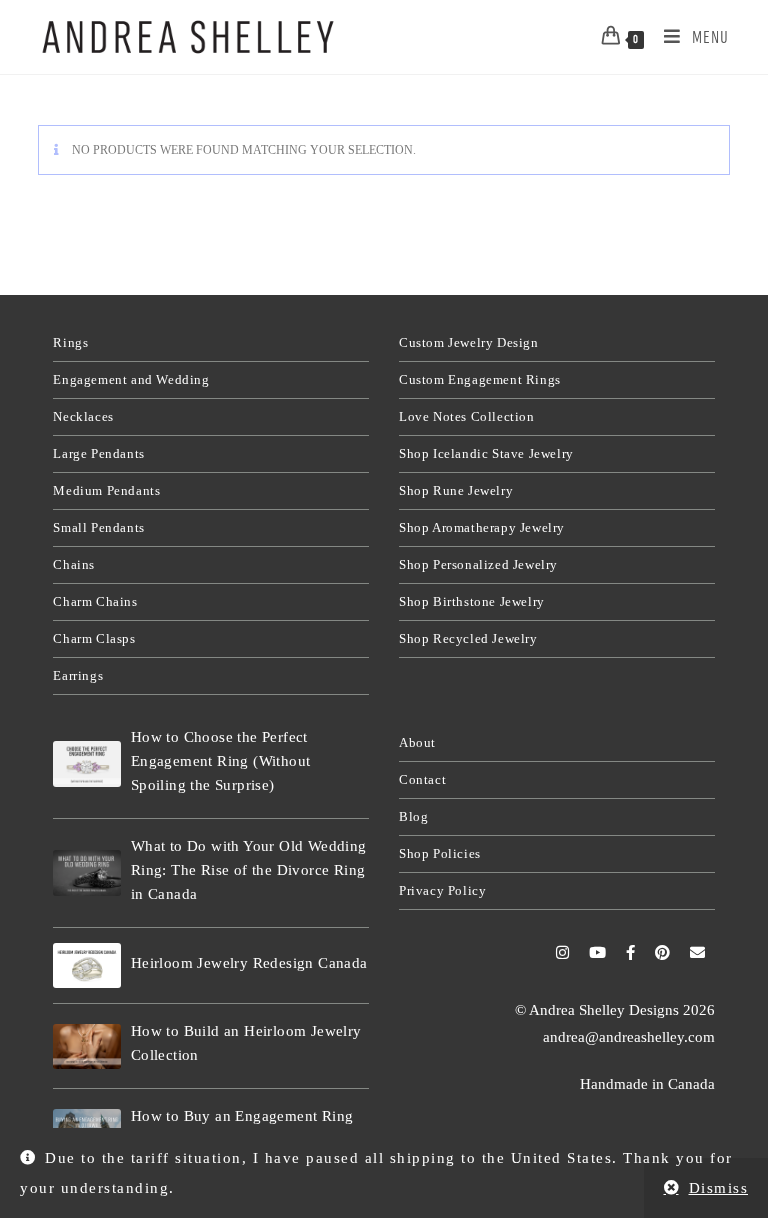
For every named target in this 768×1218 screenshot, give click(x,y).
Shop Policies (440, 853)
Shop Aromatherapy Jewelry (482, 527)
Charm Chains (95, 601)
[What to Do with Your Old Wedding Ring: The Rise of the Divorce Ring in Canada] (87, 872)
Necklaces (83, 416)
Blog (413, 816)
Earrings (78, 675)
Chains (74, 564)
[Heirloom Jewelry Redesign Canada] (87, 965)
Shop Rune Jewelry (456, 490)
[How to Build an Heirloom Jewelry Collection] (87, 1046)
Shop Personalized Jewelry (478, 564)
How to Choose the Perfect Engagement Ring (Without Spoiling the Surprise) (221, 761)
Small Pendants (98, 527)
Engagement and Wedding (131, 379)
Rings (70, 342)
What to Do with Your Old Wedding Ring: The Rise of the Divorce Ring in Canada (249, 870)
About (417, 742)
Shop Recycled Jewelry (468, 638)
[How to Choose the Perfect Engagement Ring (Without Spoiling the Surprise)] (87, 763)
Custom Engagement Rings (480, 379)
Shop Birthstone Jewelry (472, 601)
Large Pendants (98, 453)
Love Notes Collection (467, 416)
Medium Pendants (106, 490)
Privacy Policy (442, 890)
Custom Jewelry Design (469, 342)
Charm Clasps (94, 638)
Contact (422, 779)
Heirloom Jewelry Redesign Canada (249, 963)
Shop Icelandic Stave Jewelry (486, 453)
